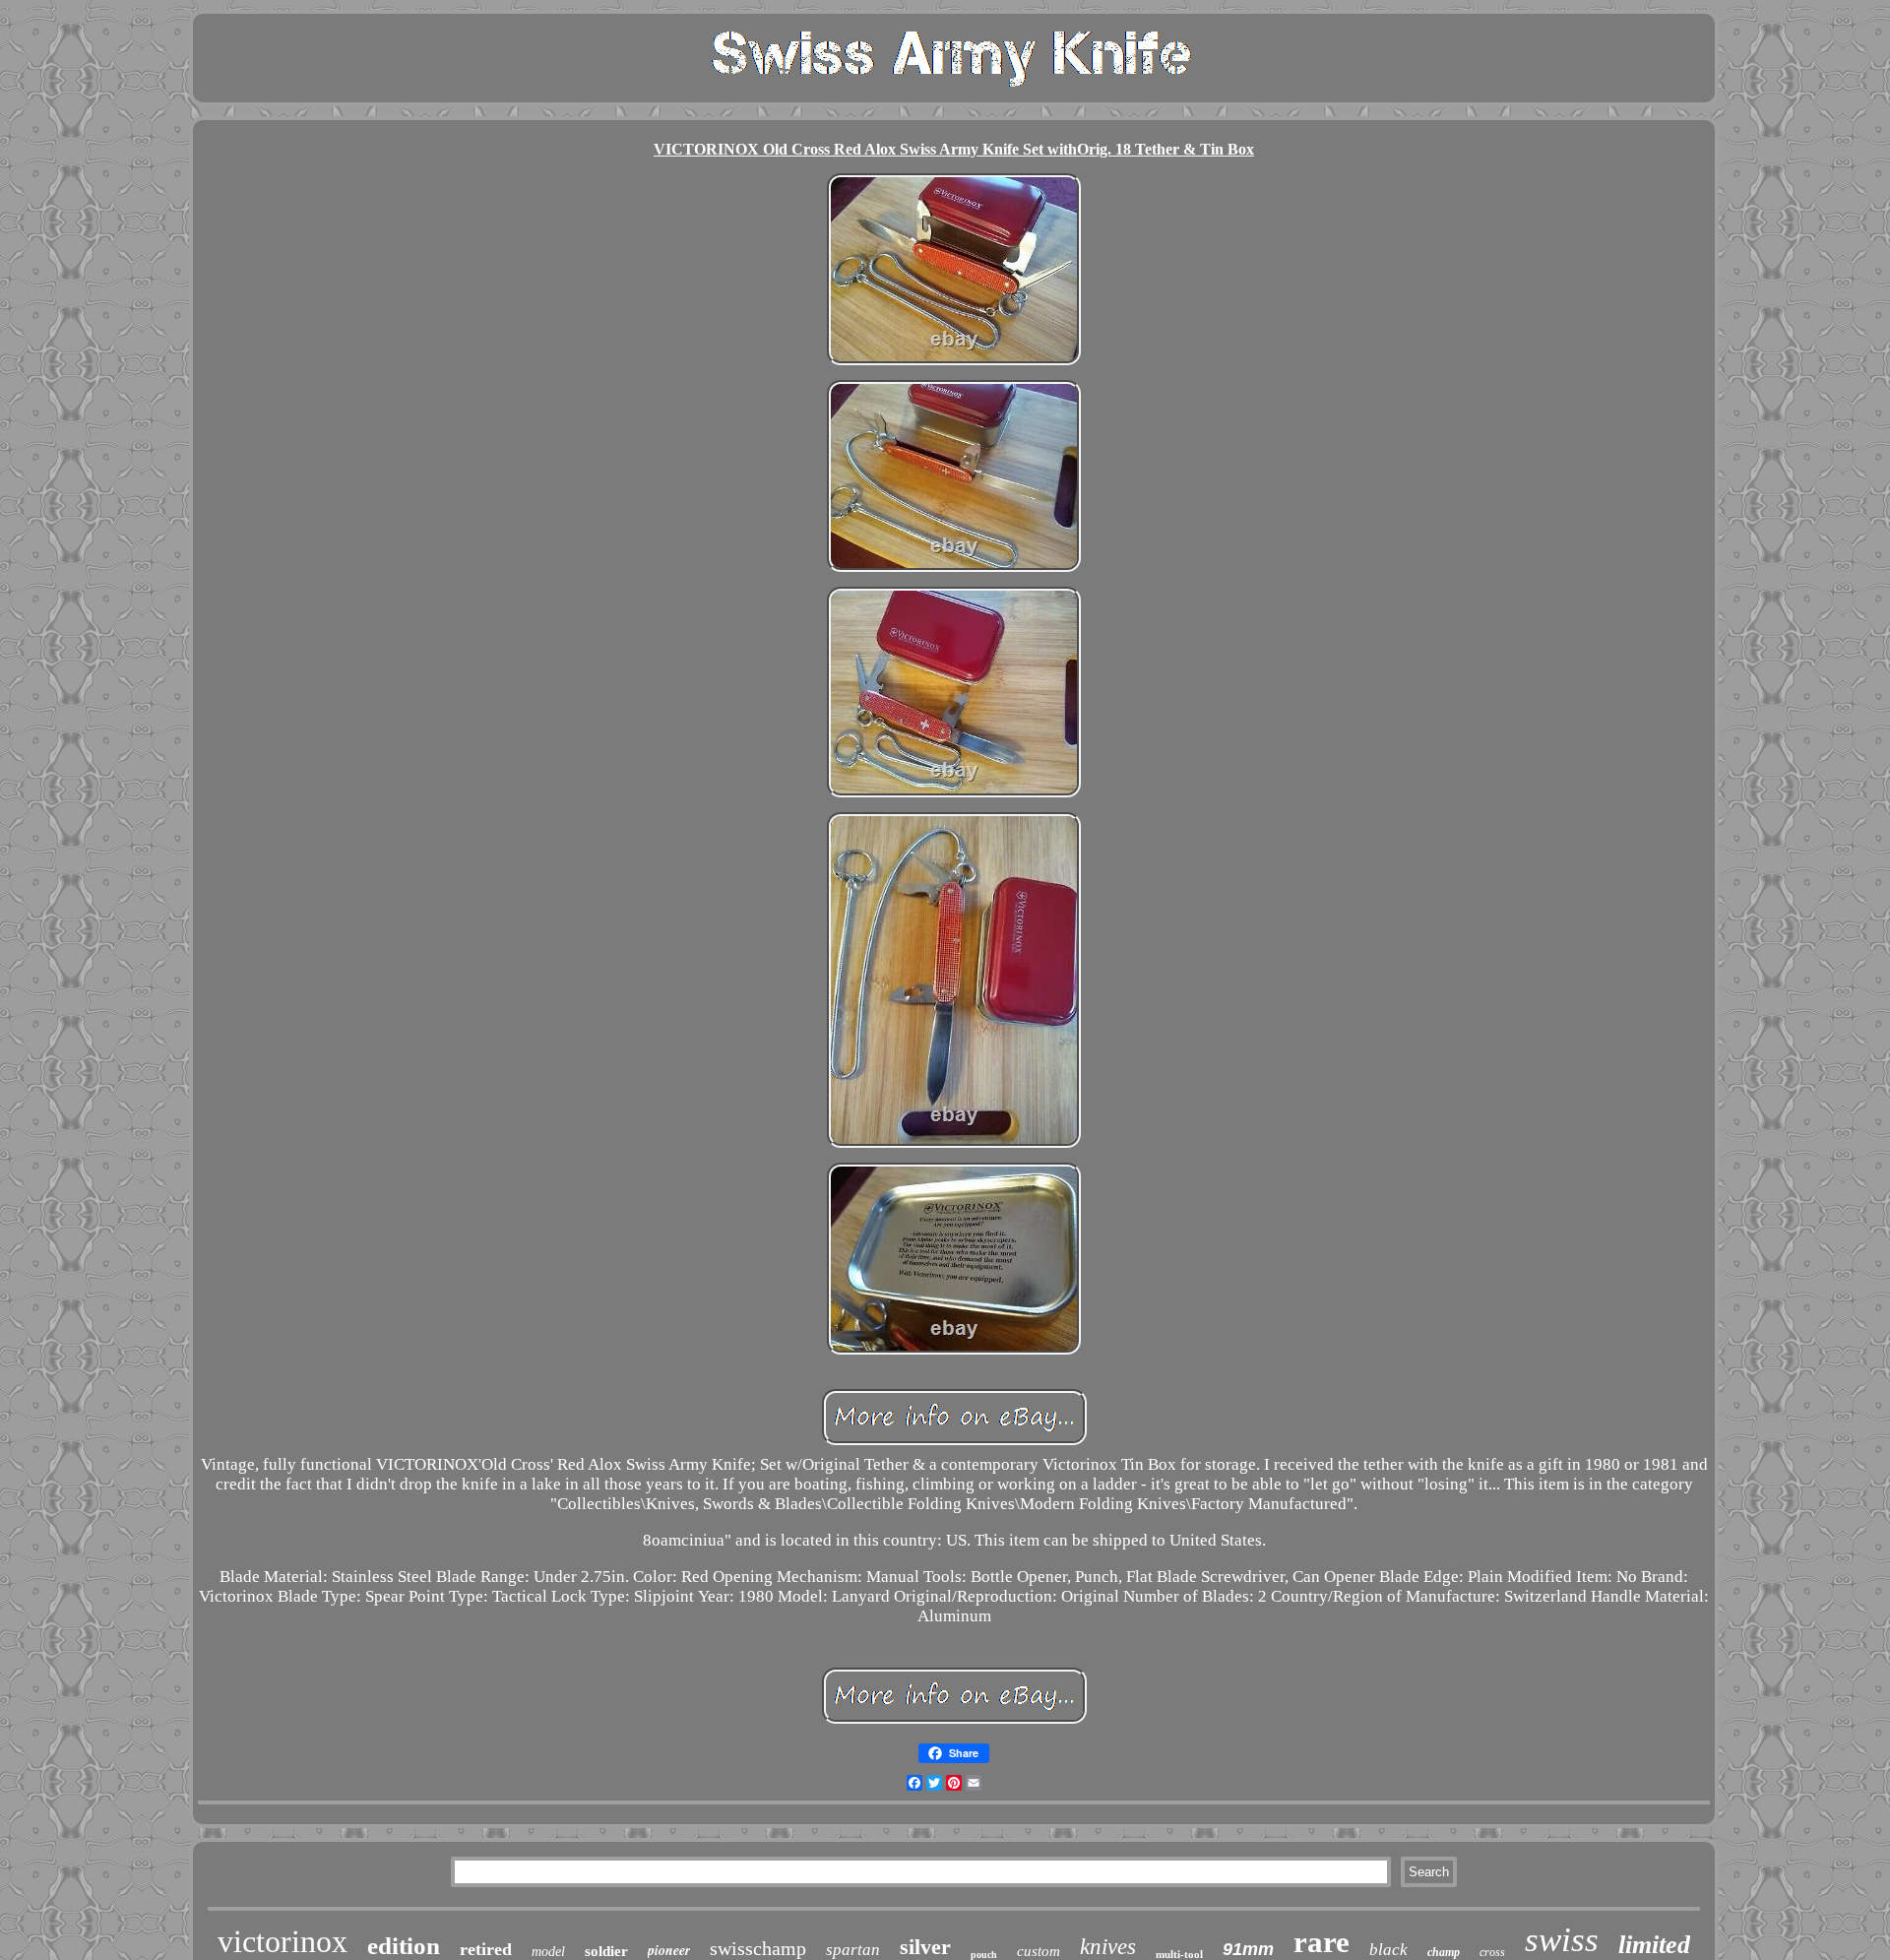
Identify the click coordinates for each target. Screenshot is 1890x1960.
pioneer (669, 1950)
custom (1039, 1951)
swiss (1562, 1940)
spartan (853, 1950)
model (548, 1952)
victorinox (283, 1941)
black (1388, 1950)
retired (486, 1949)
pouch (984, 1955)
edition (404, 1946)
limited (1654, 1945)
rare (1322, 1942)
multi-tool (1179, 1954)
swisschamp (758, 1948)
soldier (606, 1951)
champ (1444, 1952)
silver (925, 1947)
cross (1492, 1952)
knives (1108, 1947)
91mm (1248, 1949)
